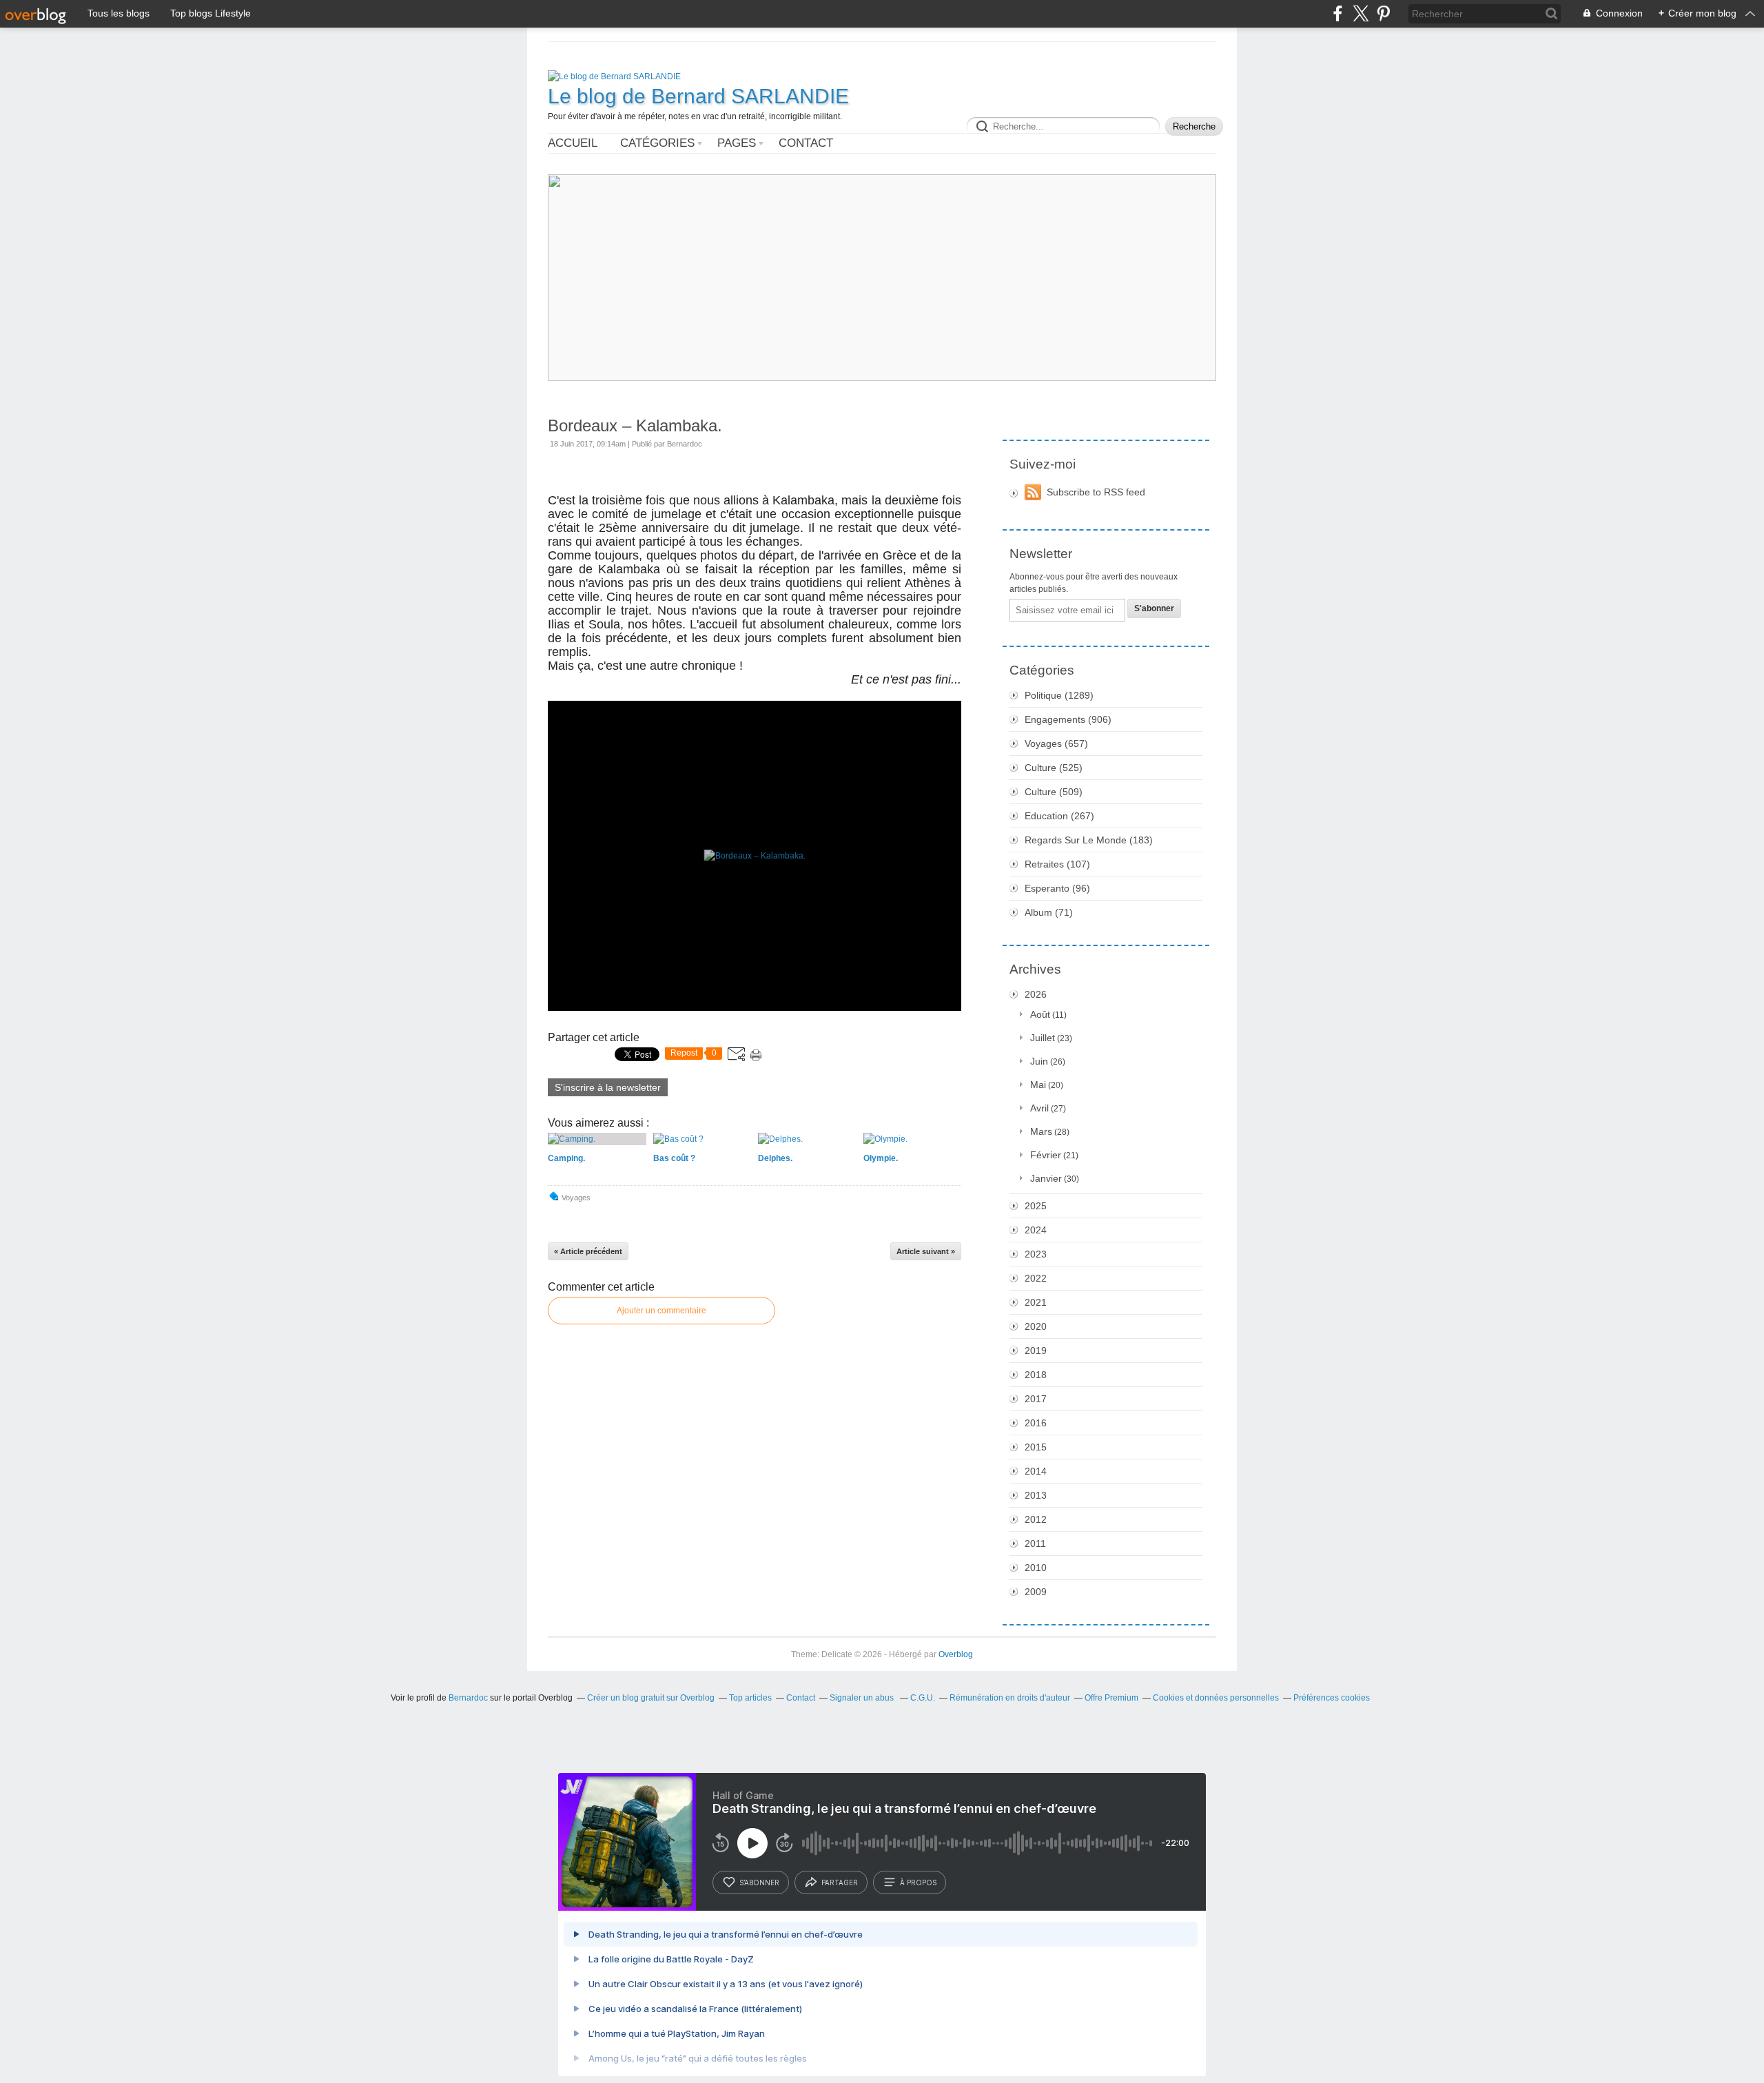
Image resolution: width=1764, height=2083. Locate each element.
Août (1040, 1014)
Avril (1039, 1108)
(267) (1059, 816)
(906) (1068, 719)
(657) (1056, 743)
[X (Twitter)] (1361, 13)
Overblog (956, 1654)
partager (840, 1882)
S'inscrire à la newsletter (608, 1087)
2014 (1036, 1471)
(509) (1054, 792)
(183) (1089, 840)
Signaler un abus (863, 1698)
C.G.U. (923, 1698)
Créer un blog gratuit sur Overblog (651, 1698)
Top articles (750, 1698)
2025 (1036, 1206)
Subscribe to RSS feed (1096, 492)
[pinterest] (1383, 13)
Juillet (1043, 1038)
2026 (1036, 994)
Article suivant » (926, 1251)
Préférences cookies (1332, 1698)
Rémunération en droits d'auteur (1010, 1698)
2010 (1036, 1568)
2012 (1036, 1519)
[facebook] (1338, 13)
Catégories (657, 143)
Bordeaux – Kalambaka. (635, 425)
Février (1046, 1155)
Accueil (573, 143)
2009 (1036, 1592)
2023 (1036, 1254)
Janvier (1046, 1178)
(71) (1049, 912)
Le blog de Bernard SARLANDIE (698, 96)
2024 (1036, 1230)
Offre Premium (1111, 1698)
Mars (1041, 1131)
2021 (1036, 1302)
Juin (1039, 1061)
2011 (1035, 1543)
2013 (1036, 1495)
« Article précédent (588, 1251)
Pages (737, 143)
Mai (1038, 1085)
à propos (918, 1882)
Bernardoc (468, 1698)
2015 (1036, 1447)
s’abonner (759, 1882)
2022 (1036, 1278)
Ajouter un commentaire (661, 1311)
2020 (1036, 1326)
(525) (1054, 768)
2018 (1036, 1375)
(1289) (1059, 695)
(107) (1057, 864)
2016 (1036, 1423)
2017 (1036, 1399)
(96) (1057, 888)
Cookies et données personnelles (1216, 1698)
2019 (1036, 1351)
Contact (806, 143)
